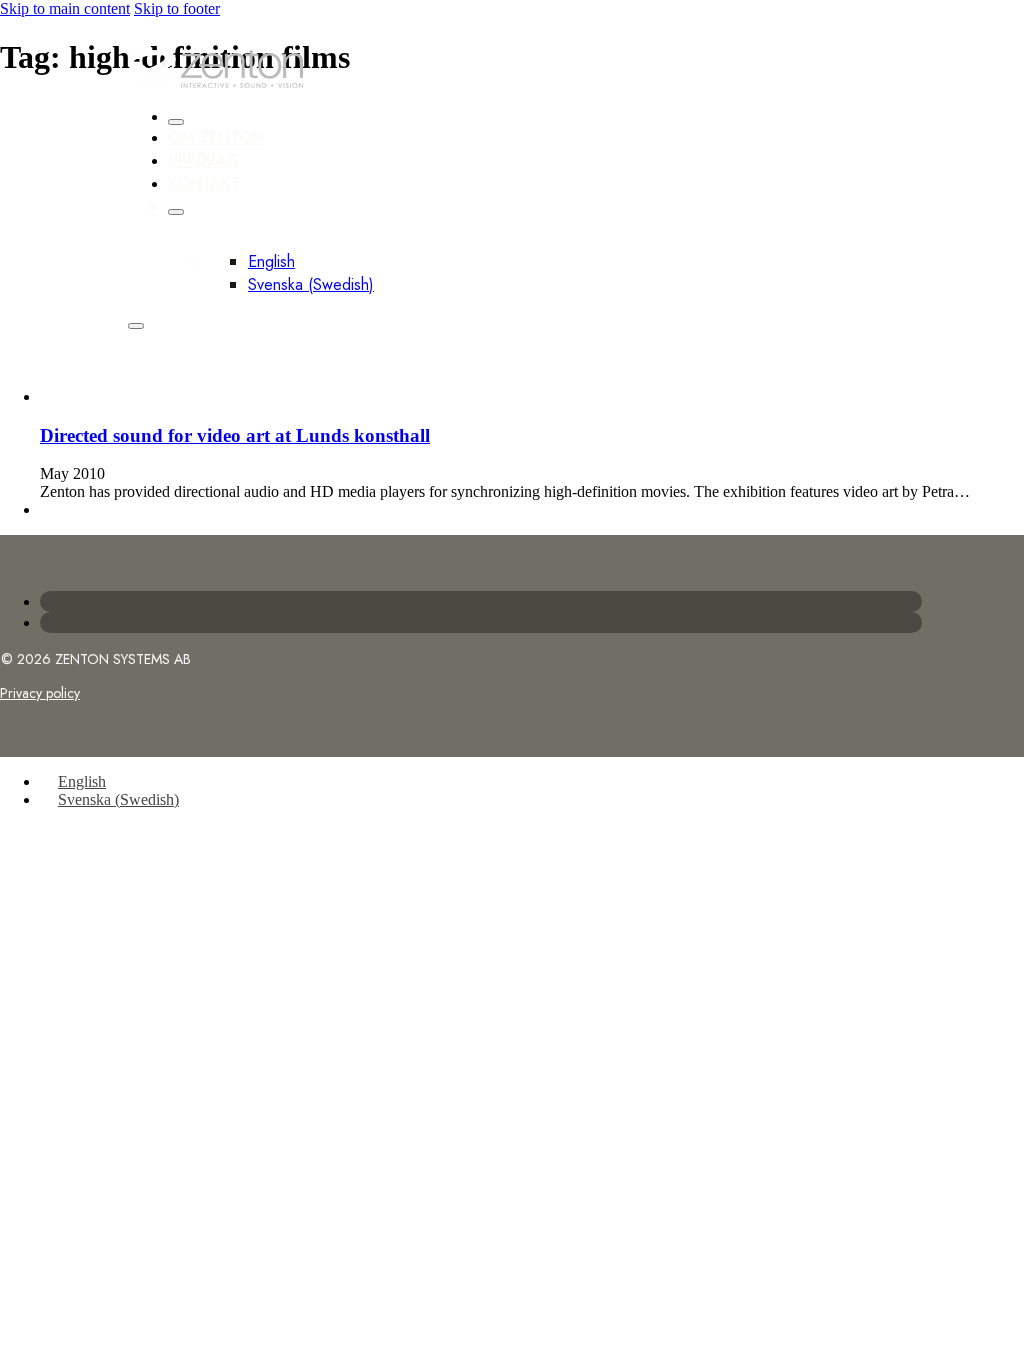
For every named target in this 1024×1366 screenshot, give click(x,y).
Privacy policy (40, 693)
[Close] (176, 122)
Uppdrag (204, 160)
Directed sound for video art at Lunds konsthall (235, 435)
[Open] (136, 326)
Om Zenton (216, 137)
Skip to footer (177, 8)
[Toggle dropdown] (176, 212)
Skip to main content (65, 8)
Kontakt (204, 183)
